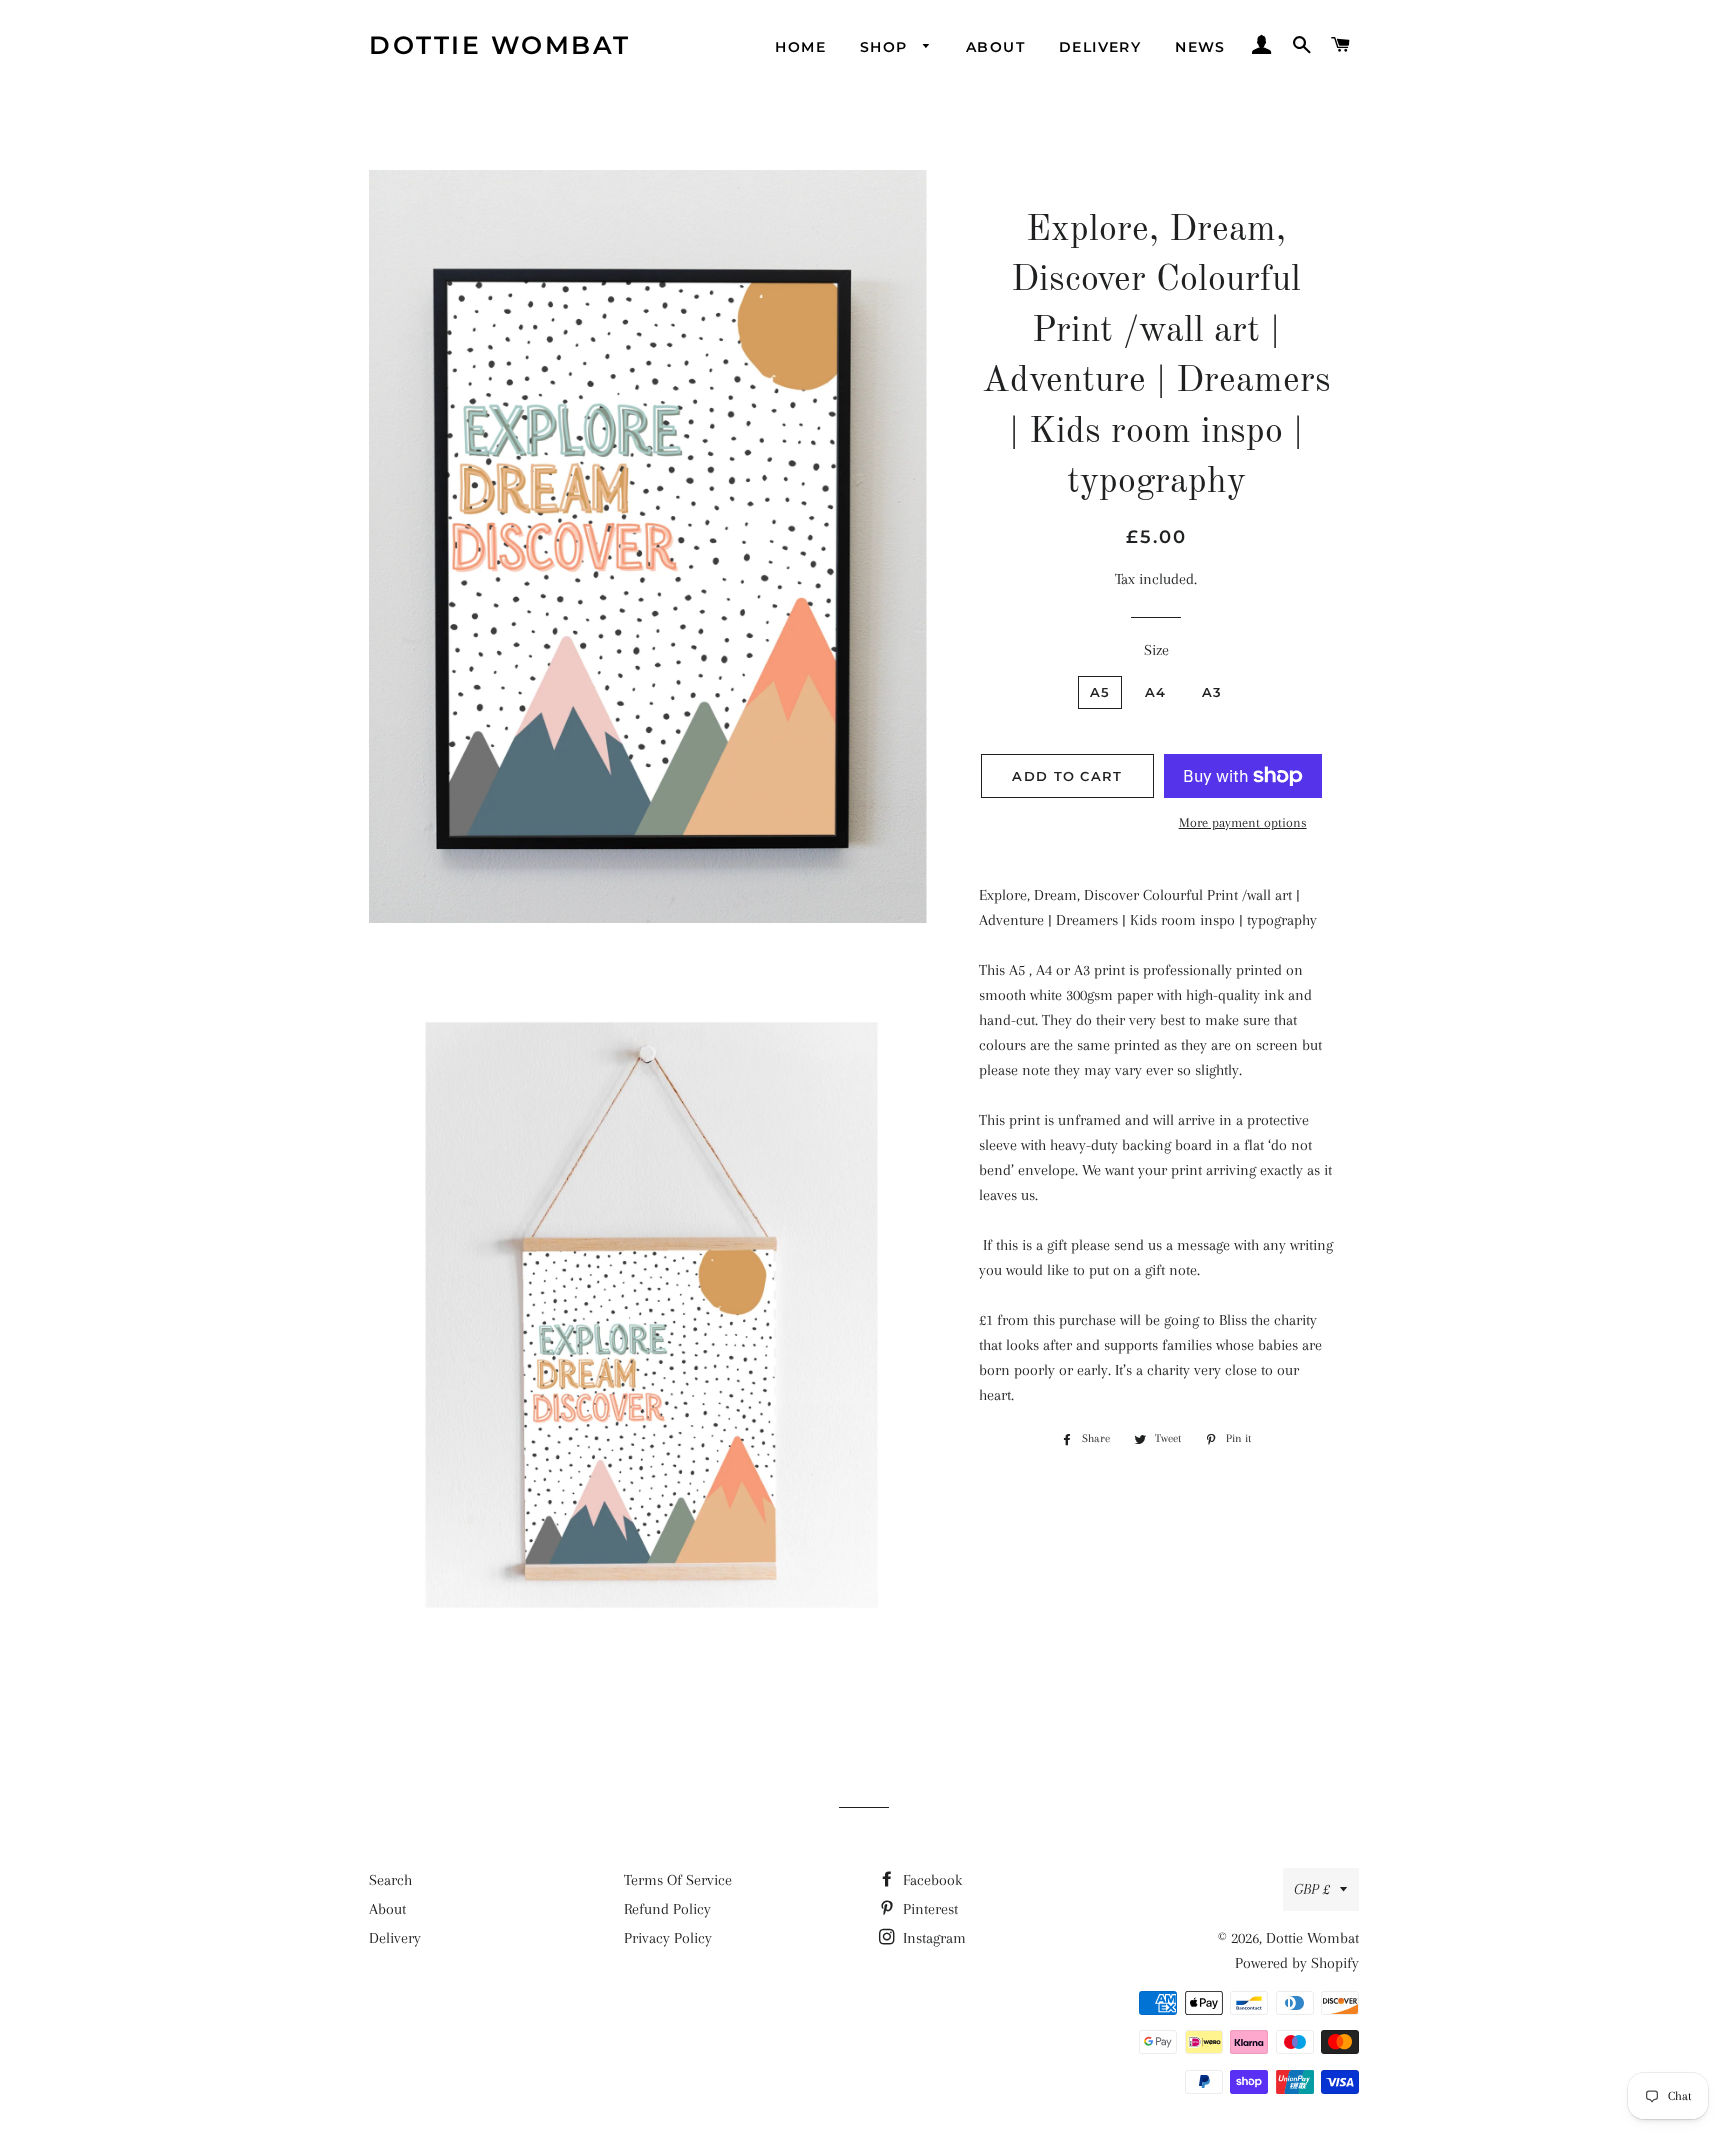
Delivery (1100, 47)
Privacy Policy (668, 1938)
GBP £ (1312, 1889)
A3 (1212, 692)
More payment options (1243, 822)
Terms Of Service (678, 1880)
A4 (1156, 692)
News (1200, 47)
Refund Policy (667, 1909)
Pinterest (928, 1909)
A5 (1100, 692)
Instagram (932, 1938)
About (995, 47)
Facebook (930, 1880)
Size (1156, 650)
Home (800, 47)
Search (390, 1880)
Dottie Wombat (500, 45)
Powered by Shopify (1297, 1963)
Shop (886, 47)
